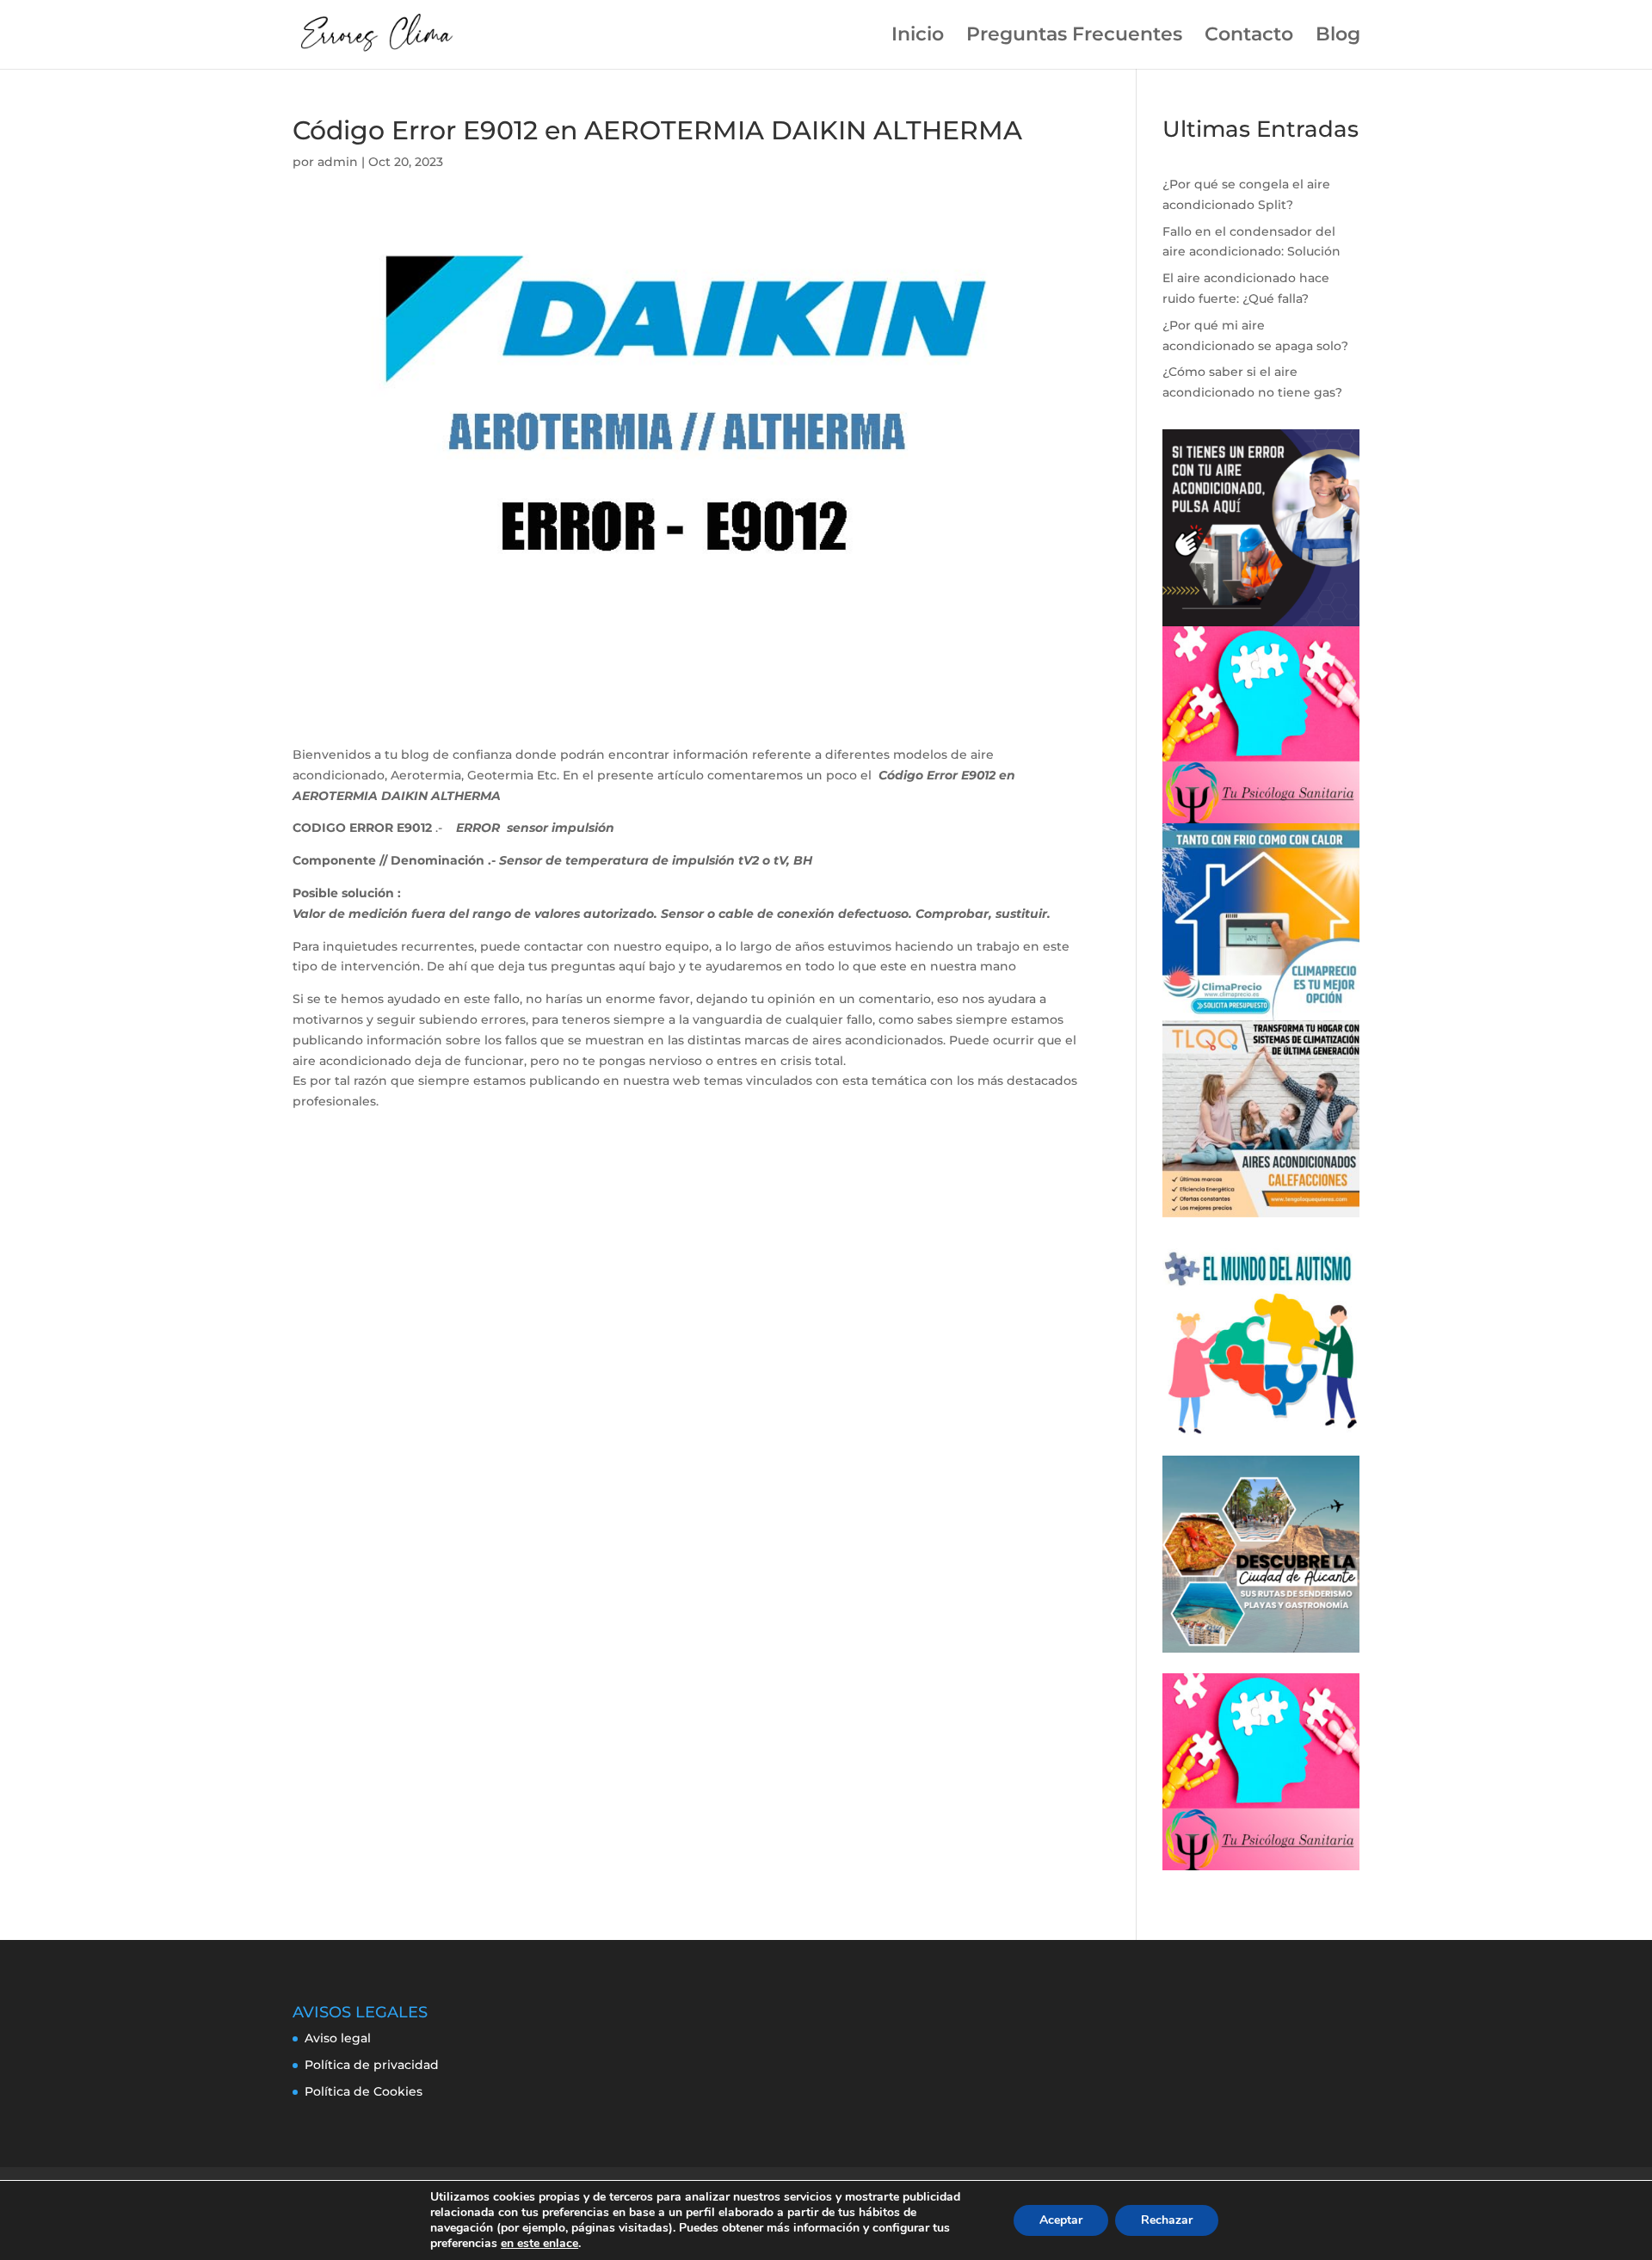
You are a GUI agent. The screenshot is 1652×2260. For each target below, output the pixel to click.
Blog (1338, 37)
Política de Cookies (364, 2091)
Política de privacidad (372, 2065)
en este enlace (539, 2244)
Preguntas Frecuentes (1074, 37)
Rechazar (1167, 2220)
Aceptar (1061, 2220)
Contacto (1249, 37)
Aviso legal (338, 2038)
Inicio (918, 37)
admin (338, 162)
